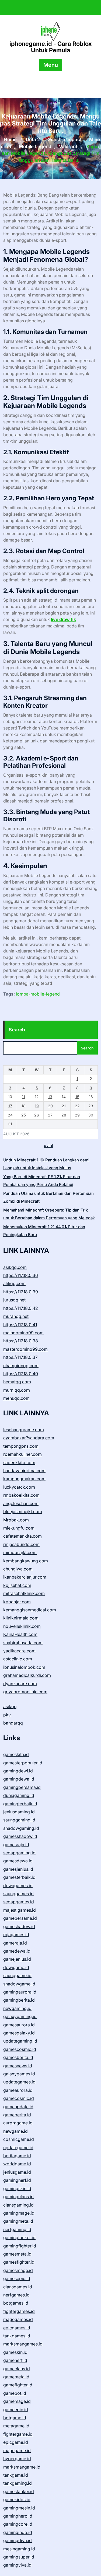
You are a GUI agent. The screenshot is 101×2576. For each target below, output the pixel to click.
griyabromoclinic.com (25, 1692)
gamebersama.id (20, 1918)
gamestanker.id (19, 2491)
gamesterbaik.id (19, 1877)
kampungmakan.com (24, 1479)
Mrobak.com (16, 1520)
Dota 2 (33, 140)
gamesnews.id (18, 2066)
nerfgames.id (16, 2295)
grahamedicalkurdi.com (27, 1675)
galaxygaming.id (20, 2016)
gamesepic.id (17, 2278)
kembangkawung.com (26, 1561)
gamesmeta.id (17, 2254)
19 (37, 1106)
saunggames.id (18, 1894)
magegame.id (17, 2451)
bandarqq (13, 1723)
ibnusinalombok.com (24, 1667)
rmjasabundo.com (21, 1544)
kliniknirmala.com (21, 1618)
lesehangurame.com (24, 1430)
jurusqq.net (14, 1300)
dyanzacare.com (20, 1684)
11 (23, 1097)
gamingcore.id (18, 2524)
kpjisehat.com (17, 1585)
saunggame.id (17, 1975)
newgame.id (15, 2131)
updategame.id (18, 2148)
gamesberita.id (18, 2057)
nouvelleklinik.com (22, 1626)
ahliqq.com (14, 1283)
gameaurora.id (18, 2090)
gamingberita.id (19, 2000)
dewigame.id (16, 1967)
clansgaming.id (18, 2205)
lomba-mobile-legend (38, 994)
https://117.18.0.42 (21, 1308)
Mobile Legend (35, 146)
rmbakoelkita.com (21, 1495)
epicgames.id (17, 2328)
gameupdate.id (18, 2107)
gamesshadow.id (20, 1836)
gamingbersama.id (22, 1787)
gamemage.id (17, 2401)
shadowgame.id (19, 1984)
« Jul (48, 1146)
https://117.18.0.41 (20, 1325)
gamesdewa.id (18, 1861)
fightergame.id (18, 2434)
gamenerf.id (15, 2360)
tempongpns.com (21, 1446)
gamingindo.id (18, 2532)
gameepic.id (16, 2410)
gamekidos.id (17, 2500)
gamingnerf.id (17, 2180)
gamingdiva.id (18, 2540)
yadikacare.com (19, 1651)
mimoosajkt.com (20, 1552)
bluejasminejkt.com (23, 1512)
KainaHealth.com (20, 1634)
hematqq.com (17, 1382)
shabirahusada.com (23, 1643)
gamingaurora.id (20, 1992)
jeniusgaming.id (19, 1812)
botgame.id (15, 2418)
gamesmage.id (18, 2270)
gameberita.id (17, 2115)
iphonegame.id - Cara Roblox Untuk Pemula (50, 47)
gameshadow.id (19, 1926)
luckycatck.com (19, 1487)
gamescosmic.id (20, 2049)
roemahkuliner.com (22, 1454)
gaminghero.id (18, 2516)
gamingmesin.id (19, 2508)
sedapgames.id (19, 1902)
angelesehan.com (21, 1503)
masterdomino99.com (25, 1349)
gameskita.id (16, 1754)
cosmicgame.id (19, 2139)
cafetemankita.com (22, 1536)
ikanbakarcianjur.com (25, 1577)
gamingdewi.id (18, 1771)
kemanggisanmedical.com (30, 1610)
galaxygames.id (19, 2074)
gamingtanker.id (19, 2238)
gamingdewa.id (19, 1779)
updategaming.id (20, 2041)
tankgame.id (16, 2475)
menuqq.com (16, 1398)
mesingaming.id (19, 2549)
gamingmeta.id (18, 2221)
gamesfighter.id (19, 2262)
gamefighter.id (18, 2385)
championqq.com (21, 1366)
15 (77, 1097)
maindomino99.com (23, 1333)
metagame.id (16, 2426)
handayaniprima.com (24, 1471)
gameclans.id (17, 2369)
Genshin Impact (65, 140)
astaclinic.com (18, 1659)
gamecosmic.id (19, 2098)
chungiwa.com (18, 1569)
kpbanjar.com (17, 1602)
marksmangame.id (22, 2467)
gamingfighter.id (20, 2246)
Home (10, 140)
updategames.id (19, 2082)
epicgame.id (16, 2442)
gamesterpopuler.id (23, 1763)
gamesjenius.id (18, 1869)
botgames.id (16, 2303)
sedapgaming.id (19, 1853)
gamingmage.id (19, 2213)
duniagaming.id (19, 1795)
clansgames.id (18, 2287)
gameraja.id (15, 1943)
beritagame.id (17, 2156)
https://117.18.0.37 (20, 1357)
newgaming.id (17, 2008)
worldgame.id (17, 2164)
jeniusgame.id (17, 2172)
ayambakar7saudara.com (29, 1438)
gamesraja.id (16, 1845)
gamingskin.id (17, 2188)
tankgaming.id (18, 2483)
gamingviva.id (17, 2565)
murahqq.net (16, 1316)
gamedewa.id (17, 1951)
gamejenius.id (17, 1959)
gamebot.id (15, 2393)
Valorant (68, 146)
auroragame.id (18, 2123)
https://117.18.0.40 (21, 1374)
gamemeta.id (16, 2377)
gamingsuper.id (19, 2557)
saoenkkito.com (19, 1462)
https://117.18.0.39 (21, 1292)
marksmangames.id (23, 2344)
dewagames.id (18, 1886)
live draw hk (63, 619)
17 (10, 1106)
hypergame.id (17, 2459)
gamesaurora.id (19, 2025)
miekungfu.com (19, 1528)
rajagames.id (16, 1935)
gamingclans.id (18, 2197)
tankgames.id (17, 2336)
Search (17, 1030)
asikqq (10, 1706)
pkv (7, 1715)
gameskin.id (15, 2352)
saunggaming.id (19, 1820)
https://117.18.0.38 (21, 1341)
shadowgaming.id (21, 1828)
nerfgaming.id (17, 2229)
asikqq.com (15, 1267)
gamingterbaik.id (20, 1804)
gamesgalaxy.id (19, 2033)
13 (50, 1097)
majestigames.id (20, 1910)
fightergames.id (19, 2311)
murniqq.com (17, 1390)
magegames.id (18, 2319)
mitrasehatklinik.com (24, 1593)
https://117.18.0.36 (21, 1275)
